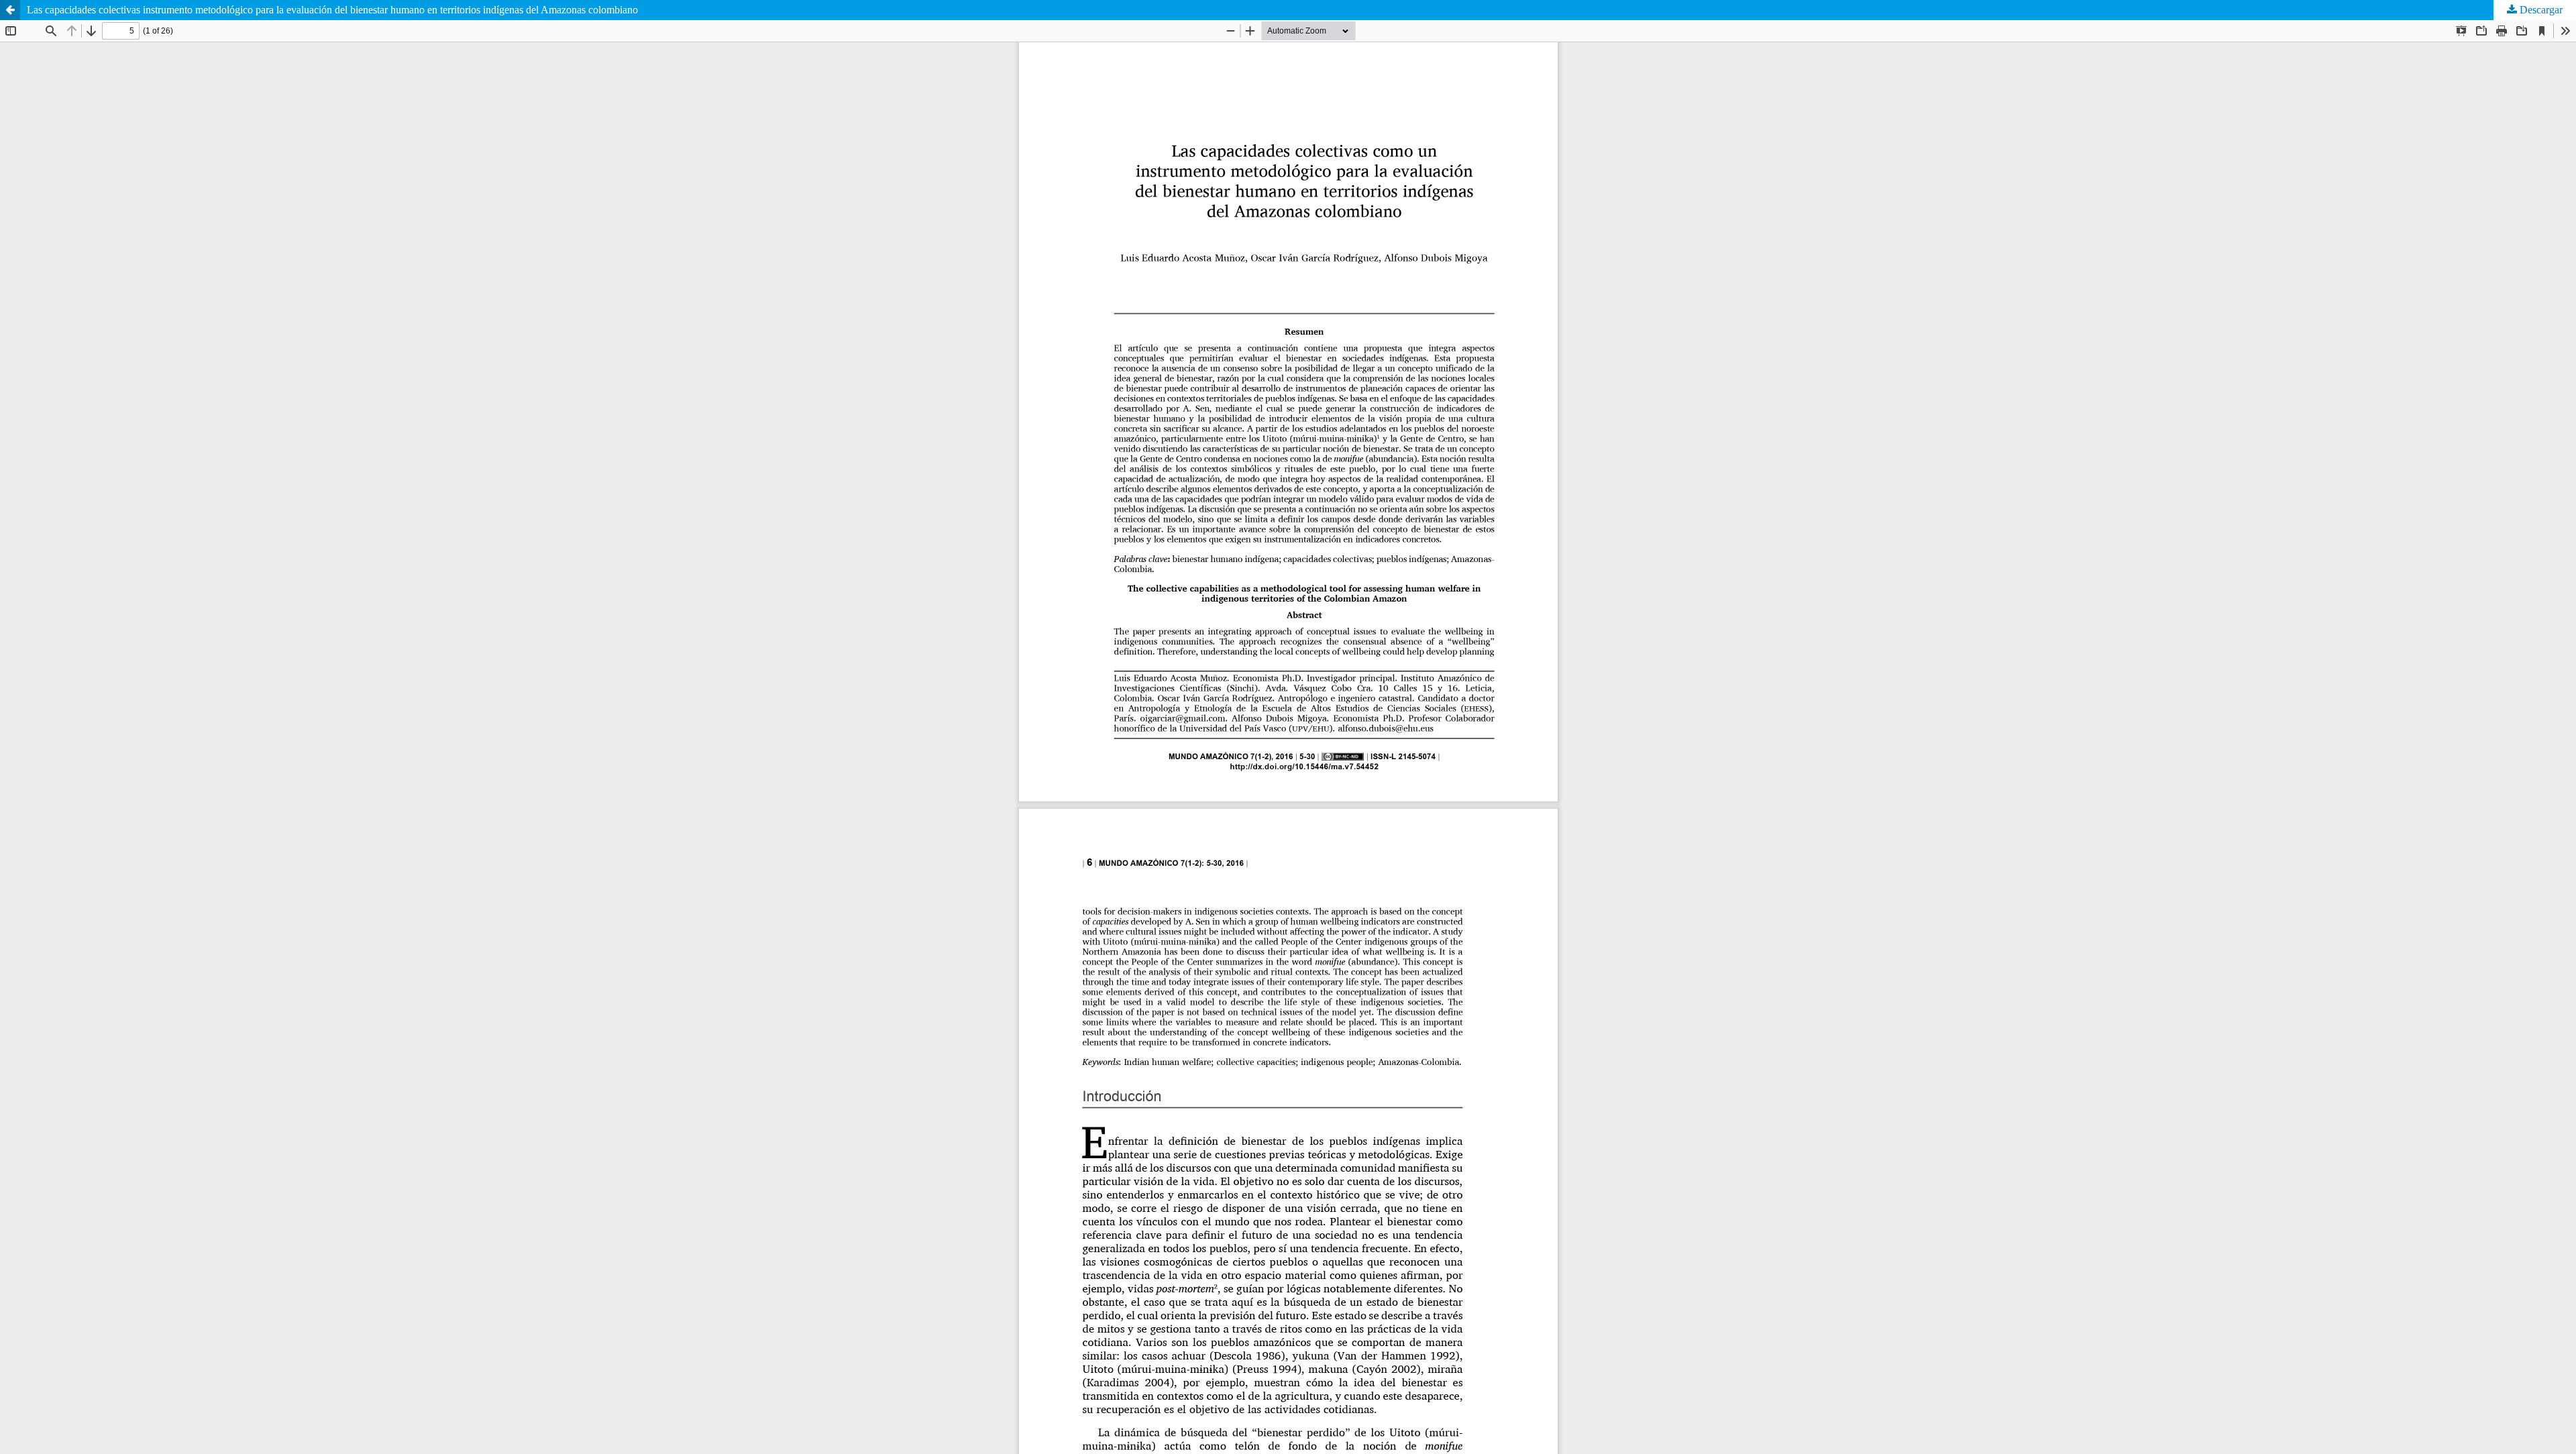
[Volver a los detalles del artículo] (10, 10)
